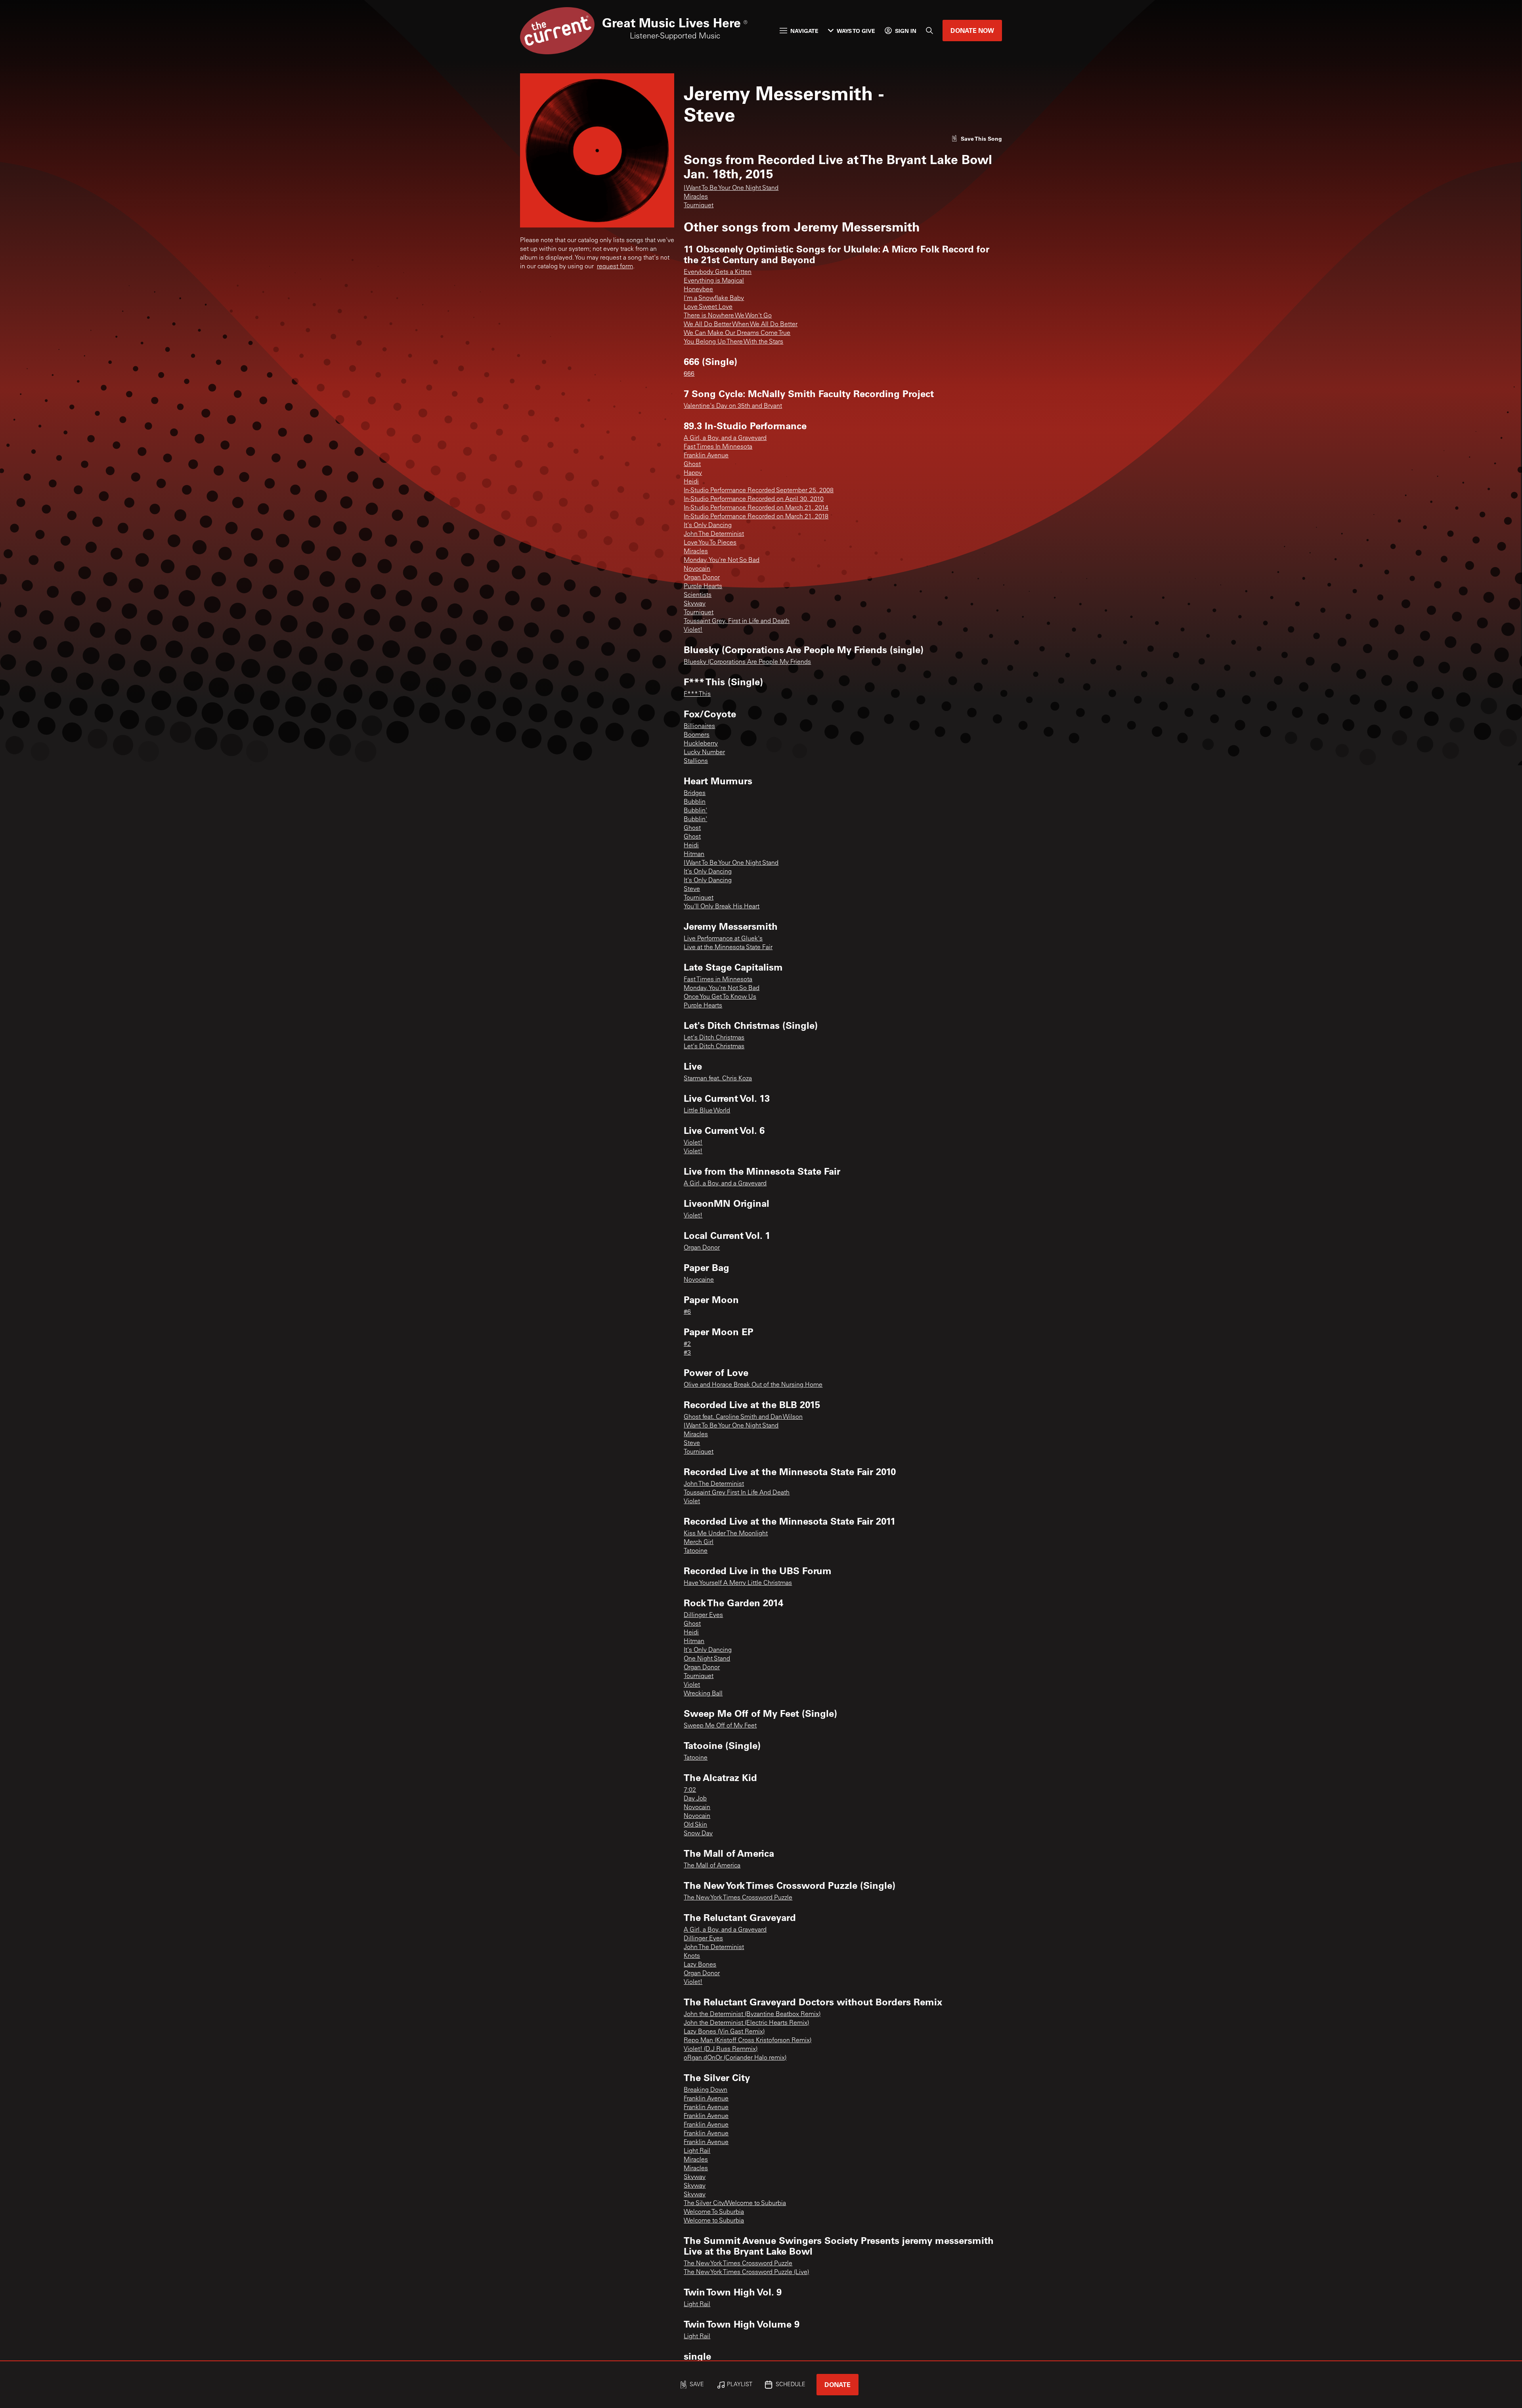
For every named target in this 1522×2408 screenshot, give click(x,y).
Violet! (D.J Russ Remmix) (721, 2049)
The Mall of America (712, 1866)
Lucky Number (704, 753)
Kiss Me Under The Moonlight (726, 1534)
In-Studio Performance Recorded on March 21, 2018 (756, 517)
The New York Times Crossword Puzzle (738, 1898)
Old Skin (695, 1825)
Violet (692, 1502)
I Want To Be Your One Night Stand (731, 188)
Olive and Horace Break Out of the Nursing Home (753, 1385)
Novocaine (699, 1280)
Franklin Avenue (706, 456)
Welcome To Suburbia (714, 2212)
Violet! (693, 630)
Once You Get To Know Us (720, 997)
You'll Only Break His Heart (722, 907)
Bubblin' (695, 811)
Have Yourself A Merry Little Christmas (738, 1583)
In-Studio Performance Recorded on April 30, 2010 (754, 499)
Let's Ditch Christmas (714, 1038)
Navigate (804, 31)
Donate (837, 2384)
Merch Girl (699, 1542)
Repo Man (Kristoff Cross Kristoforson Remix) (748, 2041)
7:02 (690, 1790)
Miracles (696, 197)
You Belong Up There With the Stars (733, 342)
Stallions (696, 761)
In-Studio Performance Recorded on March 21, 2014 (756, 508)
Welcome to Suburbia (714, 2221)
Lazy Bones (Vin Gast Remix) (724, 2032)
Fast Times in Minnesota (718, 980)
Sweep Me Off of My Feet (720, 1726)
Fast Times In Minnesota (718, 447)
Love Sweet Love (708, 307)
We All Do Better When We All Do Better (741, 325)
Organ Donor (702, 578)
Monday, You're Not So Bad (722, 560)
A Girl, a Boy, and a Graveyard (725, 438)
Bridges (695, 793)
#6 (687, 1312)
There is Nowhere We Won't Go (728, 316)
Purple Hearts (703, 587)
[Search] (929, 31)
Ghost (692, 464)
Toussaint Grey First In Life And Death (737, 1493)
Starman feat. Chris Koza (718, 1079)
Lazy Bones (700, 1965)
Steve (692, 889)
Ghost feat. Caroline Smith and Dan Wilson (743, 1417)
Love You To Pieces (710, 543)
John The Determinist (714, 534)
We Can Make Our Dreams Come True (737, 333)
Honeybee (698, 290)
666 (689, 374)
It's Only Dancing (708, 526)
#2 (687, 1344)
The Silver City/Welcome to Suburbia (735, 2204)
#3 (687, 1353)
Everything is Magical (714, 281)
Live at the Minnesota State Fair (728, 948)
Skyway (695, 604)
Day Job (695, 1799)
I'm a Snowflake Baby (714, 298)
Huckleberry (701, 744)
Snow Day (698, 1834)
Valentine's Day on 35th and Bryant (733, 406)
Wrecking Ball (703, 1694)
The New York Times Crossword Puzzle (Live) (746, 2272)
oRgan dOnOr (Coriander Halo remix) (735, 2058)
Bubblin (695, 802)
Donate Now (972, 30)
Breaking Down (706, 2090)
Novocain (697, 569)
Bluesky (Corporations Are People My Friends (747, 662)
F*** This (697, 694)
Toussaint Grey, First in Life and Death (737, 621)
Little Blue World (707, 1111)
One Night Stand (707, 1659)
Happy (693, 473)
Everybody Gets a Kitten (718, 272)
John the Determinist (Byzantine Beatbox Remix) (752, 2014)
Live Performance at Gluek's (723, 939)
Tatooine (696, 1551)
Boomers (697, 735)
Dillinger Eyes (703, 1615)
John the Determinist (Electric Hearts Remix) (746, 2023)
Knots (692, 1956)
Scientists (698, 595)
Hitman (694, 854)
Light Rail (697, 2151)
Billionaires (699, 726)
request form (615, 267)
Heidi (691, 482)
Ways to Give (856, 31)
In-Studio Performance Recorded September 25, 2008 (759, 491)
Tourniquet (699, 206)
